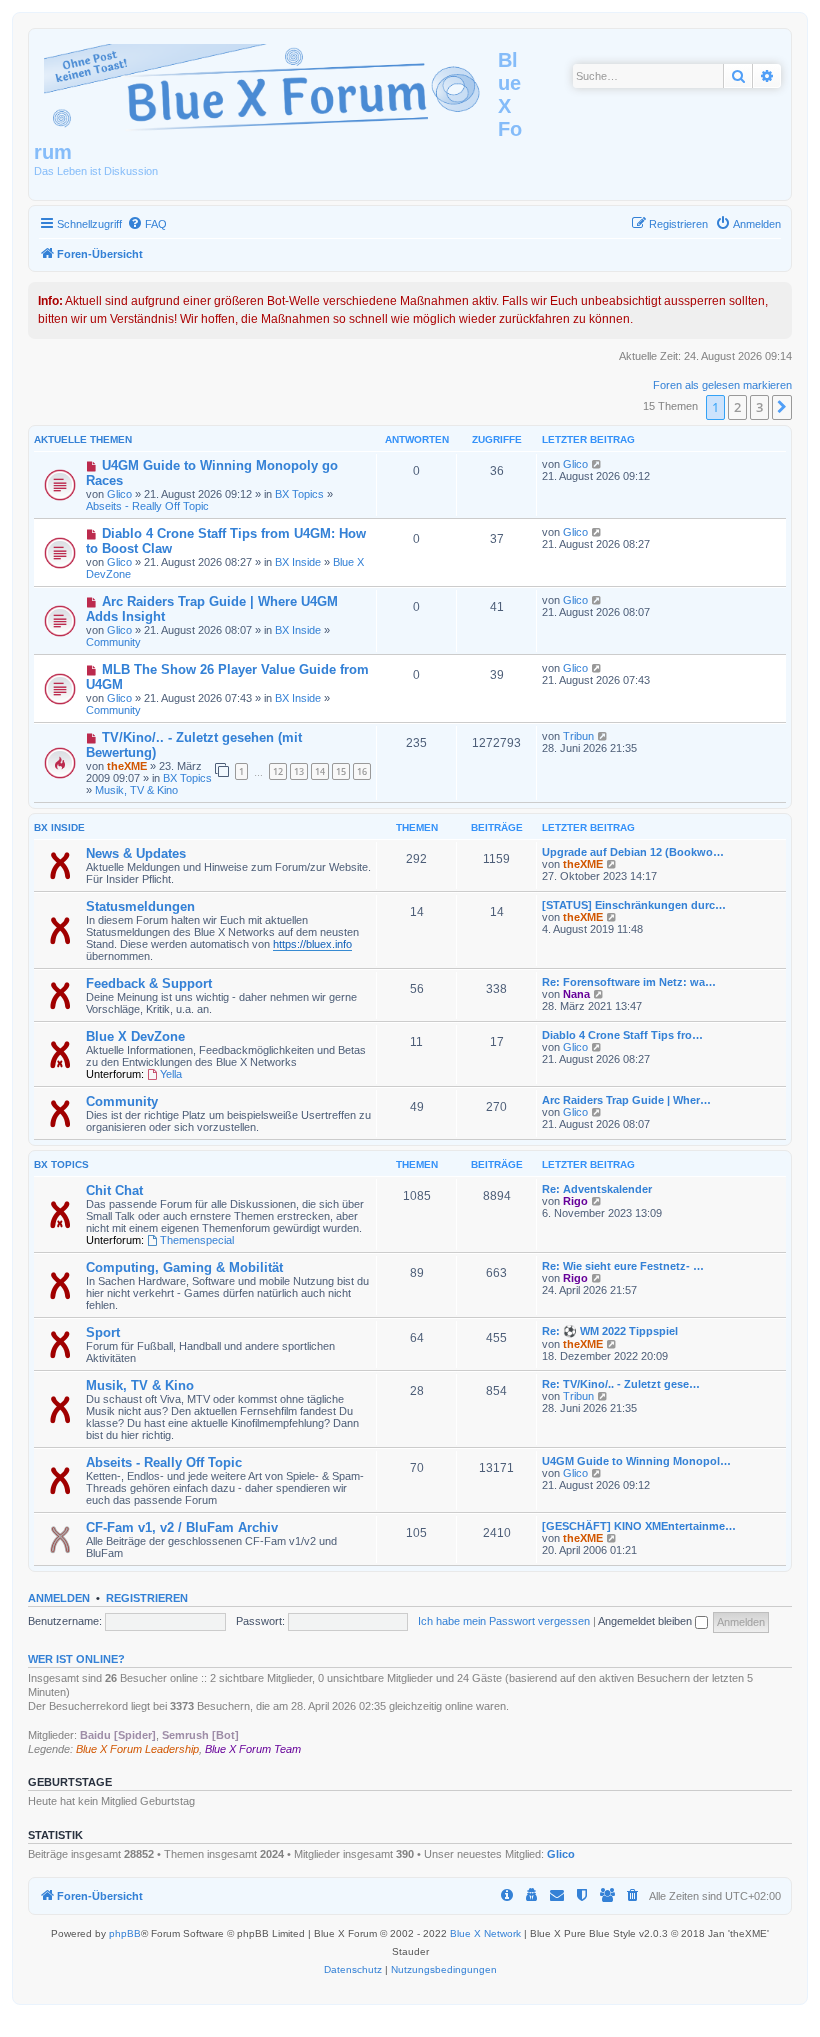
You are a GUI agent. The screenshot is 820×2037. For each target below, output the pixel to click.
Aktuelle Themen (83, 439)
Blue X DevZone (135, 1036)
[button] (782, 407)
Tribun (578, 736)
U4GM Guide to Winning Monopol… (636, 1461)
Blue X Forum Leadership (137, 1749)
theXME (127, 766)
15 (341, 771)
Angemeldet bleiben (646, 1621)
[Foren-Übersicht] (266, 84)
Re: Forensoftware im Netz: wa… (629, 982)
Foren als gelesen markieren (722, 385)
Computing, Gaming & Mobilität (184, 1267)
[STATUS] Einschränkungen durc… (634, 905)
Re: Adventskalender (597, 1189)
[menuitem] (147, 224)
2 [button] (737, 407)
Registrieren (147, 1598)
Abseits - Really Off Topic (147, 506)
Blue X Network (485, 1933)
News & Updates (136, 853)
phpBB (125, 1933)
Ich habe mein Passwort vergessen (504, 1621)
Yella (171, 1074)
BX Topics (299, 494)
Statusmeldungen (140, 906)
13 (299, 771)
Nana (576, 994)
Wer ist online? (76, 1659)
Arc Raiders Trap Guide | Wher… (626, 1100)
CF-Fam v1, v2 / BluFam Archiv (182, 1527)
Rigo (575, 1201)
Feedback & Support (149, 983)
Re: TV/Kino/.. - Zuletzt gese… (621, 1384)
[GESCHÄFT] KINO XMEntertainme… (639, 1526)
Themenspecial (197, 1240)
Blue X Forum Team (253, 1749)
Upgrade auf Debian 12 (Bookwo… (633, 852)
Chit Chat (114, 1190)
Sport (103, 1332)
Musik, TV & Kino (136, 790)
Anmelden (59, 1598)
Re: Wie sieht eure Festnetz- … (623, 1266)
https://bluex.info (312, 944)
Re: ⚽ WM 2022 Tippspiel (610, 1331)
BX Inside (298, 562)
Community (113, 642)
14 (320, 771)
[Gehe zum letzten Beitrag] (597, 464)
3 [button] (759, 407)
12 (278, 771)
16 (362, 771)
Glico (119, 494)
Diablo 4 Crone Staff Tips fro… (622, 1035)
